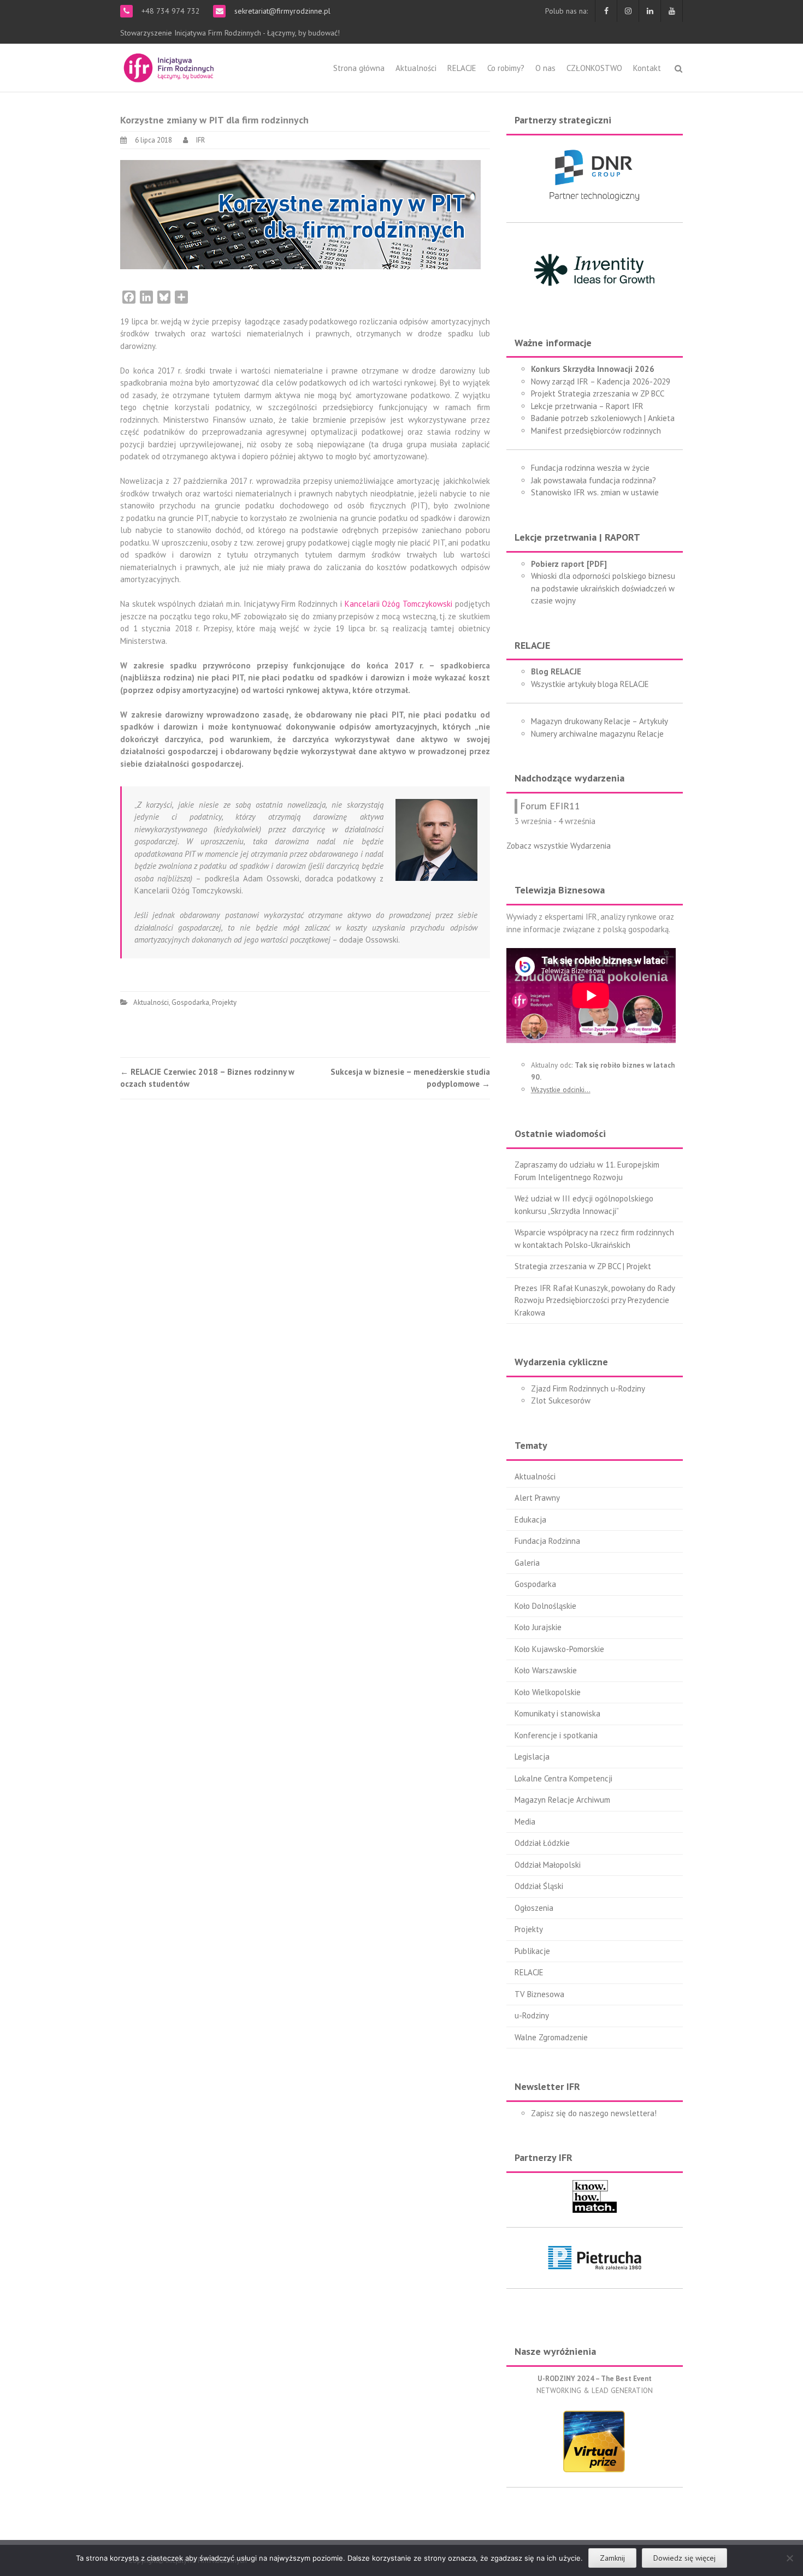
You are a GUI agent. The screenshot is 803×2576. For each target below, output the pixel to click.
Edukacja (530, 1520)
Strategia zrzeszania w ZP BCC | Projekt (583, 1266)
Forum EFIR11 (550, 806)
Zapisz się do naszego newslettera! (594, 2113)
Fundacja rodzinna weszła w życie (590, 468)
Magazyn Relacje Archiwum (562, 1800)
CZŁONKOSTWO (594, 68)
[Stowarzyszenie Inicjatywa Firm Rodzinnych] (169, 66)
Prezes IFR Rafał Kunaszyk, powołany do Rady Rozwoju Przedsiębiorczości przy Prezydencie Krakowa (595, 1300)
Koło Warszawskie (546, 1670)
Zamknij (612, 2558)
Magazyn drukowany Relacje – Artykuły (600, 721)
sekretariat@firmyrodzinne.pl (281, 11)
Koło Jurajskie (538, 1627)
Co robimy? (506, 68)
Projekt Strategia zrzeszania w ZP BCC (598, 393)
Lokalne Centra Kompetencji (563, 1778)
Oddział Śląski (539, 1886)
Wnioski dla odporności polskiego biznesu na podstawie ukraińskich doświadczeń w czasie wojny (603, 588)
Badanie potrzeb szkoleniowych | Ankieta (603, 418)
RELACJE (462, 68)
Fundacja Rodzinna (547, 1541)
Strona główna (359, 68)
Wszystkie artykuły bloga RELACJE (590, 684)
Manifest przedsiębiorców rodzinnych (596, 431)
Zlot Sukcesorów (561, 1400)
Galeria (527, 1563)
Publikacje (532, 1951)
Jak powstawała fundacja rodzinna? (594, 480)
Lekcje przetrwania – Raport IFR (587, 406)
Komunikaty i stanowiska (557, 1713)
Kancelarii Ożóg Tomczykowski (398, 604)
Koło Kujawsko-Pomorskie (559, 1649)
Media (525, 1822)
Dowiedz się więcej (684, 2558)
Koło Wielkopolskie (548, 1692)
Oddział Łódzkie (542, 1843)
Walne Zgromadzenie (551, 2037)
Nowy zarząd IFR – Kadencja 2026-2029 (601, 381)
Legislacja (532, 1757)
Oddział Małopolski (548, 1865)
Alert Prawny (537, 1498)
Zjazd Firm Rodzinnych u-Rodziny (588, 1388)
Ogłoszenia (534, 1908)
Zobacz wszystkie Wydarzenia (559, 846)
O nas (545, 68)
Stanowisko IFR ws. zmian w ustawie (595, 492)
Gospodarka (190, 1002)
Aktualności (416, 68)
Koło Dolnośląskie (545, 1606)
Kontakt (647, 68)
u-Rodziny (532, 2015)
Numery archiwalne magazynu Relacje (597, 734)
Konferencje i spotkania (556, 1735)
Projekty (224, 1002)
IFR (200, 140)
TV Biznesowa (539, 1994)
